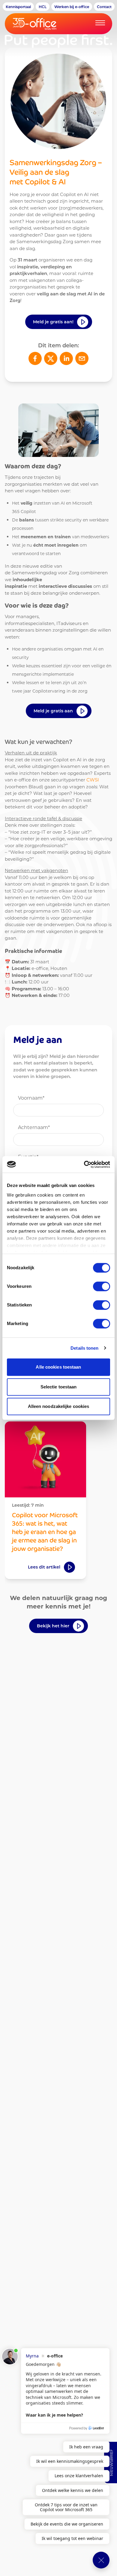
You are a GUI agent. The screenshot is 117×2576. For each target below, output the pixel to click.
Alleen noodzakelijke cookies (59, 1406)
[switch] (102, 1286)
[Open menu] (100, 23)
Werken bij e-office (72, 7)
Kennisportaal (18, 7)
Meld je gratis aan (53, 711)
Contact (104, 7)
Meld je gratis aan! (53, 322)
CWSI (93, 780)
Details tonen (84, 1348)
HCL (43, 7)
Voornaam (31, 1098)
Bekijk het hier (53, 1626)
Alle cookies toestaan (58, 1367)
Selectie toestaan (59, 1387)
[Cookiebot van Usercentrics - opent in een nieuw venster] (84, 1164)
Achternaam (34, 1127)
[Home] (42, 24)
